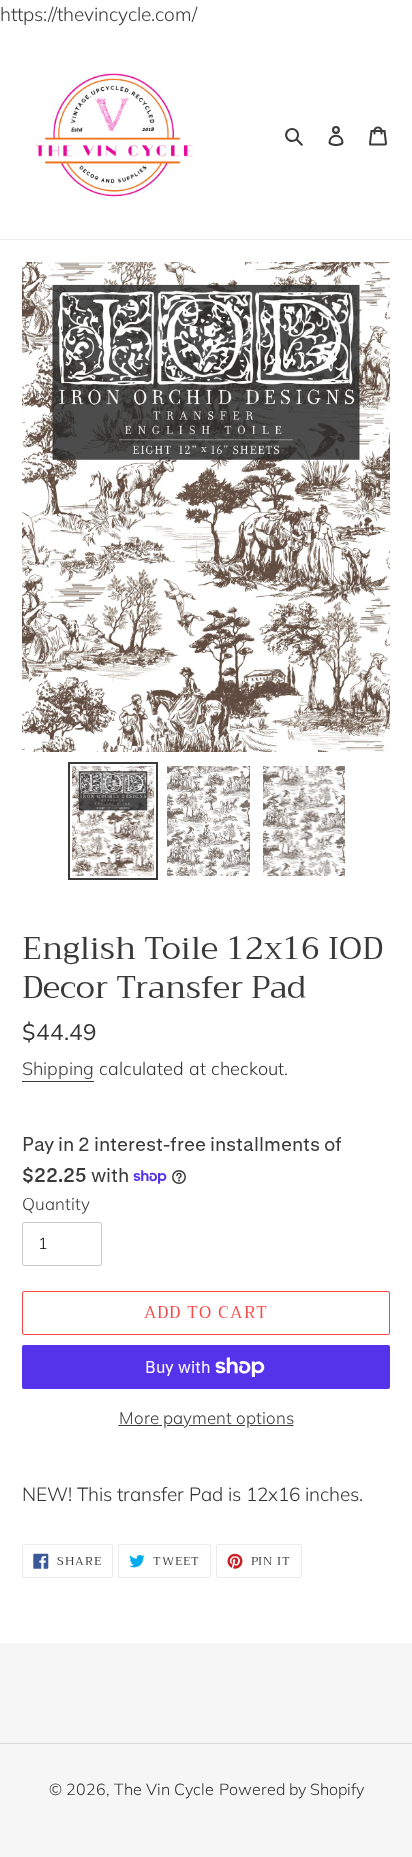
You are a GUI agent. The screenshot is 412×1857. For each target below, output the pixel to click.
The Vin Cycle (164, 1789)
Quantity (56, 1203)
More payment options (206, 1417)
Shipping (58, 1068)
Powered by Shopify (291, 1789)
